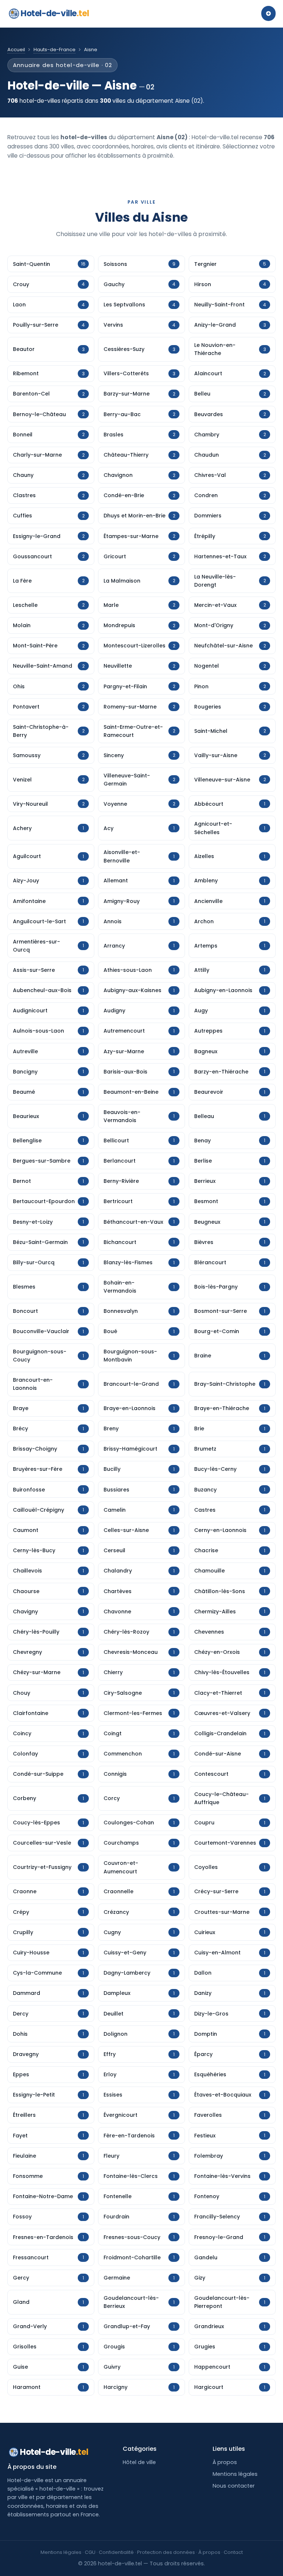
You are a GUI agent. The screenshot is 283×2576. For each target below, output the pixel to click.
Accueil (16, 50)
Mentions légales (235, 2474)
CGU (90, 2552)
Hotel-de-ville (55, 13)
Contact (233, 2552)
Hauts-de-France (55, 50)
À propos (225, 2462)
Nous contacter (234, 2486)
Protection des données (166, 2552)
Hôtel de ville (139, 2462)
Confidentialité (116, 2552)
